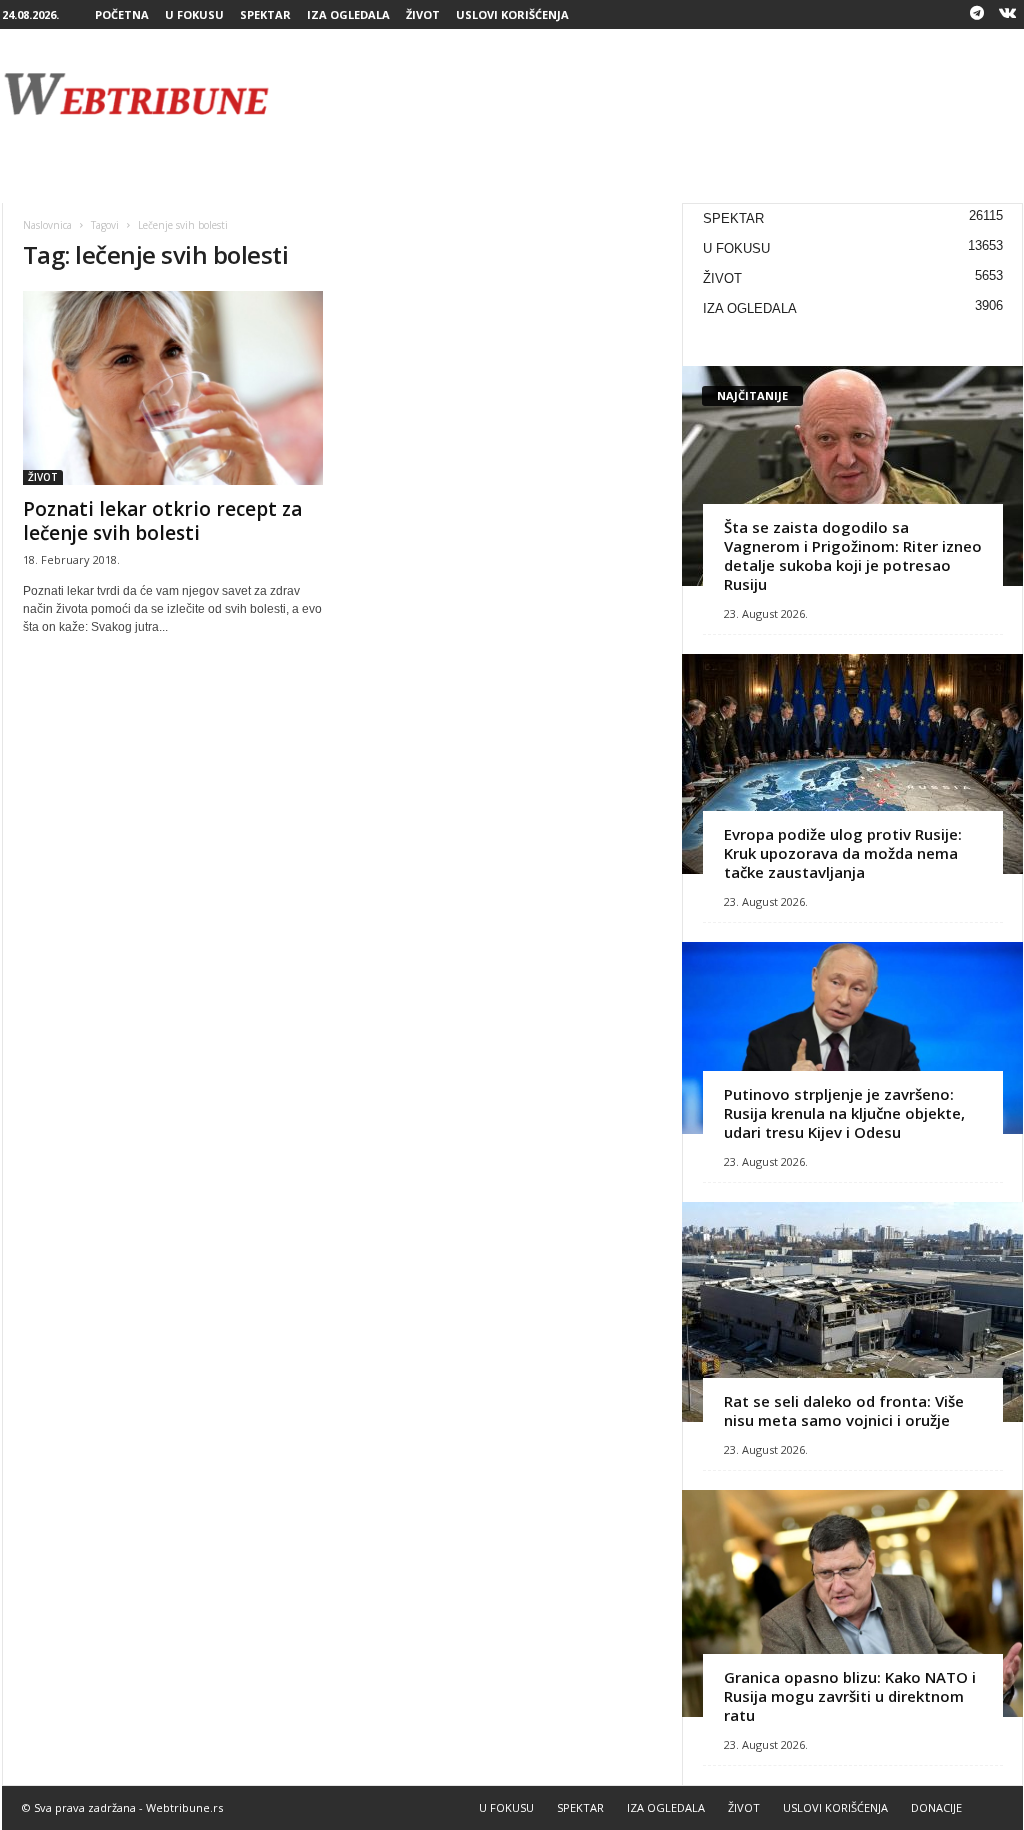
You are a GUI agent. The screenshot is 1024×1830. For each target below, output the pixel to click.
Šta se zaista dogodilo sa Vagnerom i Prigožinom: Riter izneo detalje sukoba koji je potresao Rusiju (853, 555)
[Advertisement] (659, 94)
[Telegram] (977, 14)
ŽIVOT (423, 14)
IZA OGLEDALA (348, 14)
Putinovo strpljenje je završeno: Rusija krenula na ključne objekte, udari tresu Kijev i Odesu (844, 1113)
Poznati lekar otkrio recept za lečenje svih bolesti (162, 521)
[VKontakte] (1008, 14)
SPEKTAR (265, 14)
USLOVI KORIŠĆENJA (512, 14)
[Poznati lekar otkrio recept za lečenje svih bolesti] (173, 388)
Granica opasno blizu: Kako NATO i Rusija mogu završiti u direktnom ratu (850, 1696)
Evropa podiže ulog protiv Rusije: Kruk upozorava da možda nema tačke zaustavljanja (843, 853)
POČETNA (122, 14)
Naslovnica (47, 225)
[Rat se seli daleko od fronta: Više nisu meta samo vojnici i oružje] (852, 1312)
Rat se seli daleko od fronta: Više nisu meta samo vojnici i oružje (844, 1410)
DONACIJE (936, 1807)
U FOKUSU (194, 14)
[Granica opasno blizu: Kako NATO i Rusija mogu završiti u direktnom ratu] (852, 1603)
